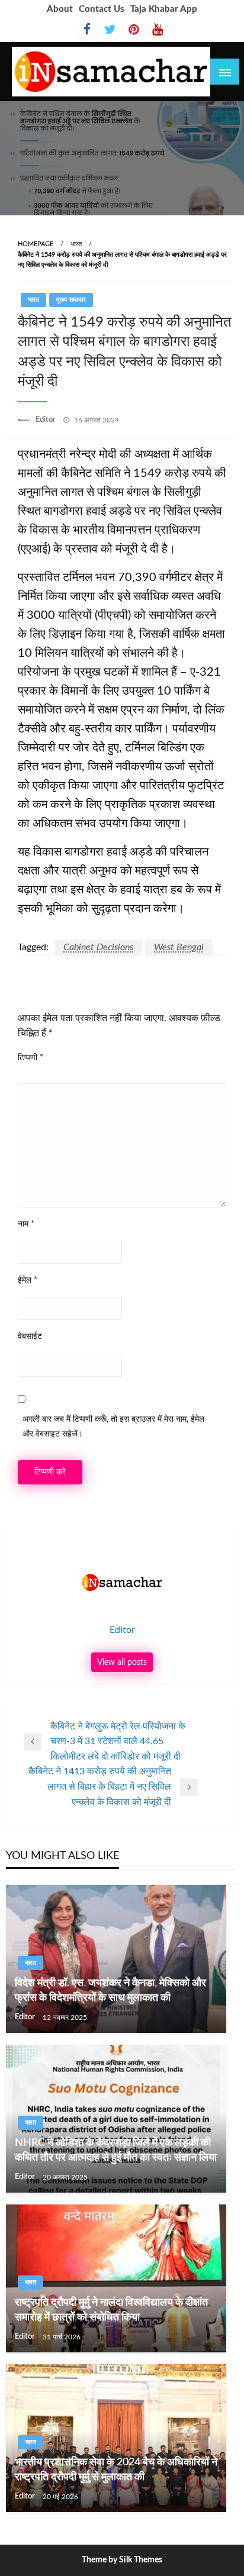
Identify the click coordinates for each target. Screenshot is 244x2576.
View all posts (122, 1662)
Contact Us (102, 9)
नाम (26, 1224)
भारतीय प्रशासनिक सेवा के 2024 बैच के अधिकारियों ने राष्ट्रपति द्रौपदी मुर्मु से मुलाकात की (116, 2470)
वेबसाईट (30, 1337)
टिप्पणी (30, 1058)
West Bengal (179, 947)
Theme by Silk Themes (122, 2560)
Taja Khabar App (164, 9)
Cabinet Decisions (98, 947)
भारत (76, 244)
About (60, 9)
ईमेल (28, 1280)
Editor (46, 420)
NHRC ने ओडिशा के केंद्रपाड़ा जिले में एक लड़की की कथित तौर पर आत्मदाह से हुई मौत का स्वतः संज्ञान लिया (116, 2150)
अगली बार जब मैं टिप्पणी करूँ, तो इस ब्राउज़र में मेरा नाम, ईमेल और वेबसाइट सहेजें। (113, 1427)
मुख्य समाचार (71, 300)
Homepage (36, 244)
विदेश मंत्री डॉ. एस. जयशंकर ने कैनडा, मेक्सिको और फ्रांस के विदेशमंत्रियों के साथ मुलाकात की (110, 1991)
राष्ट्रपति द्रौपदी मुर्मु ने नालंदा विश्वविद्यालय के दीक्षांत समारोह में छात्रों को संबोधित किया (111, 2310)
